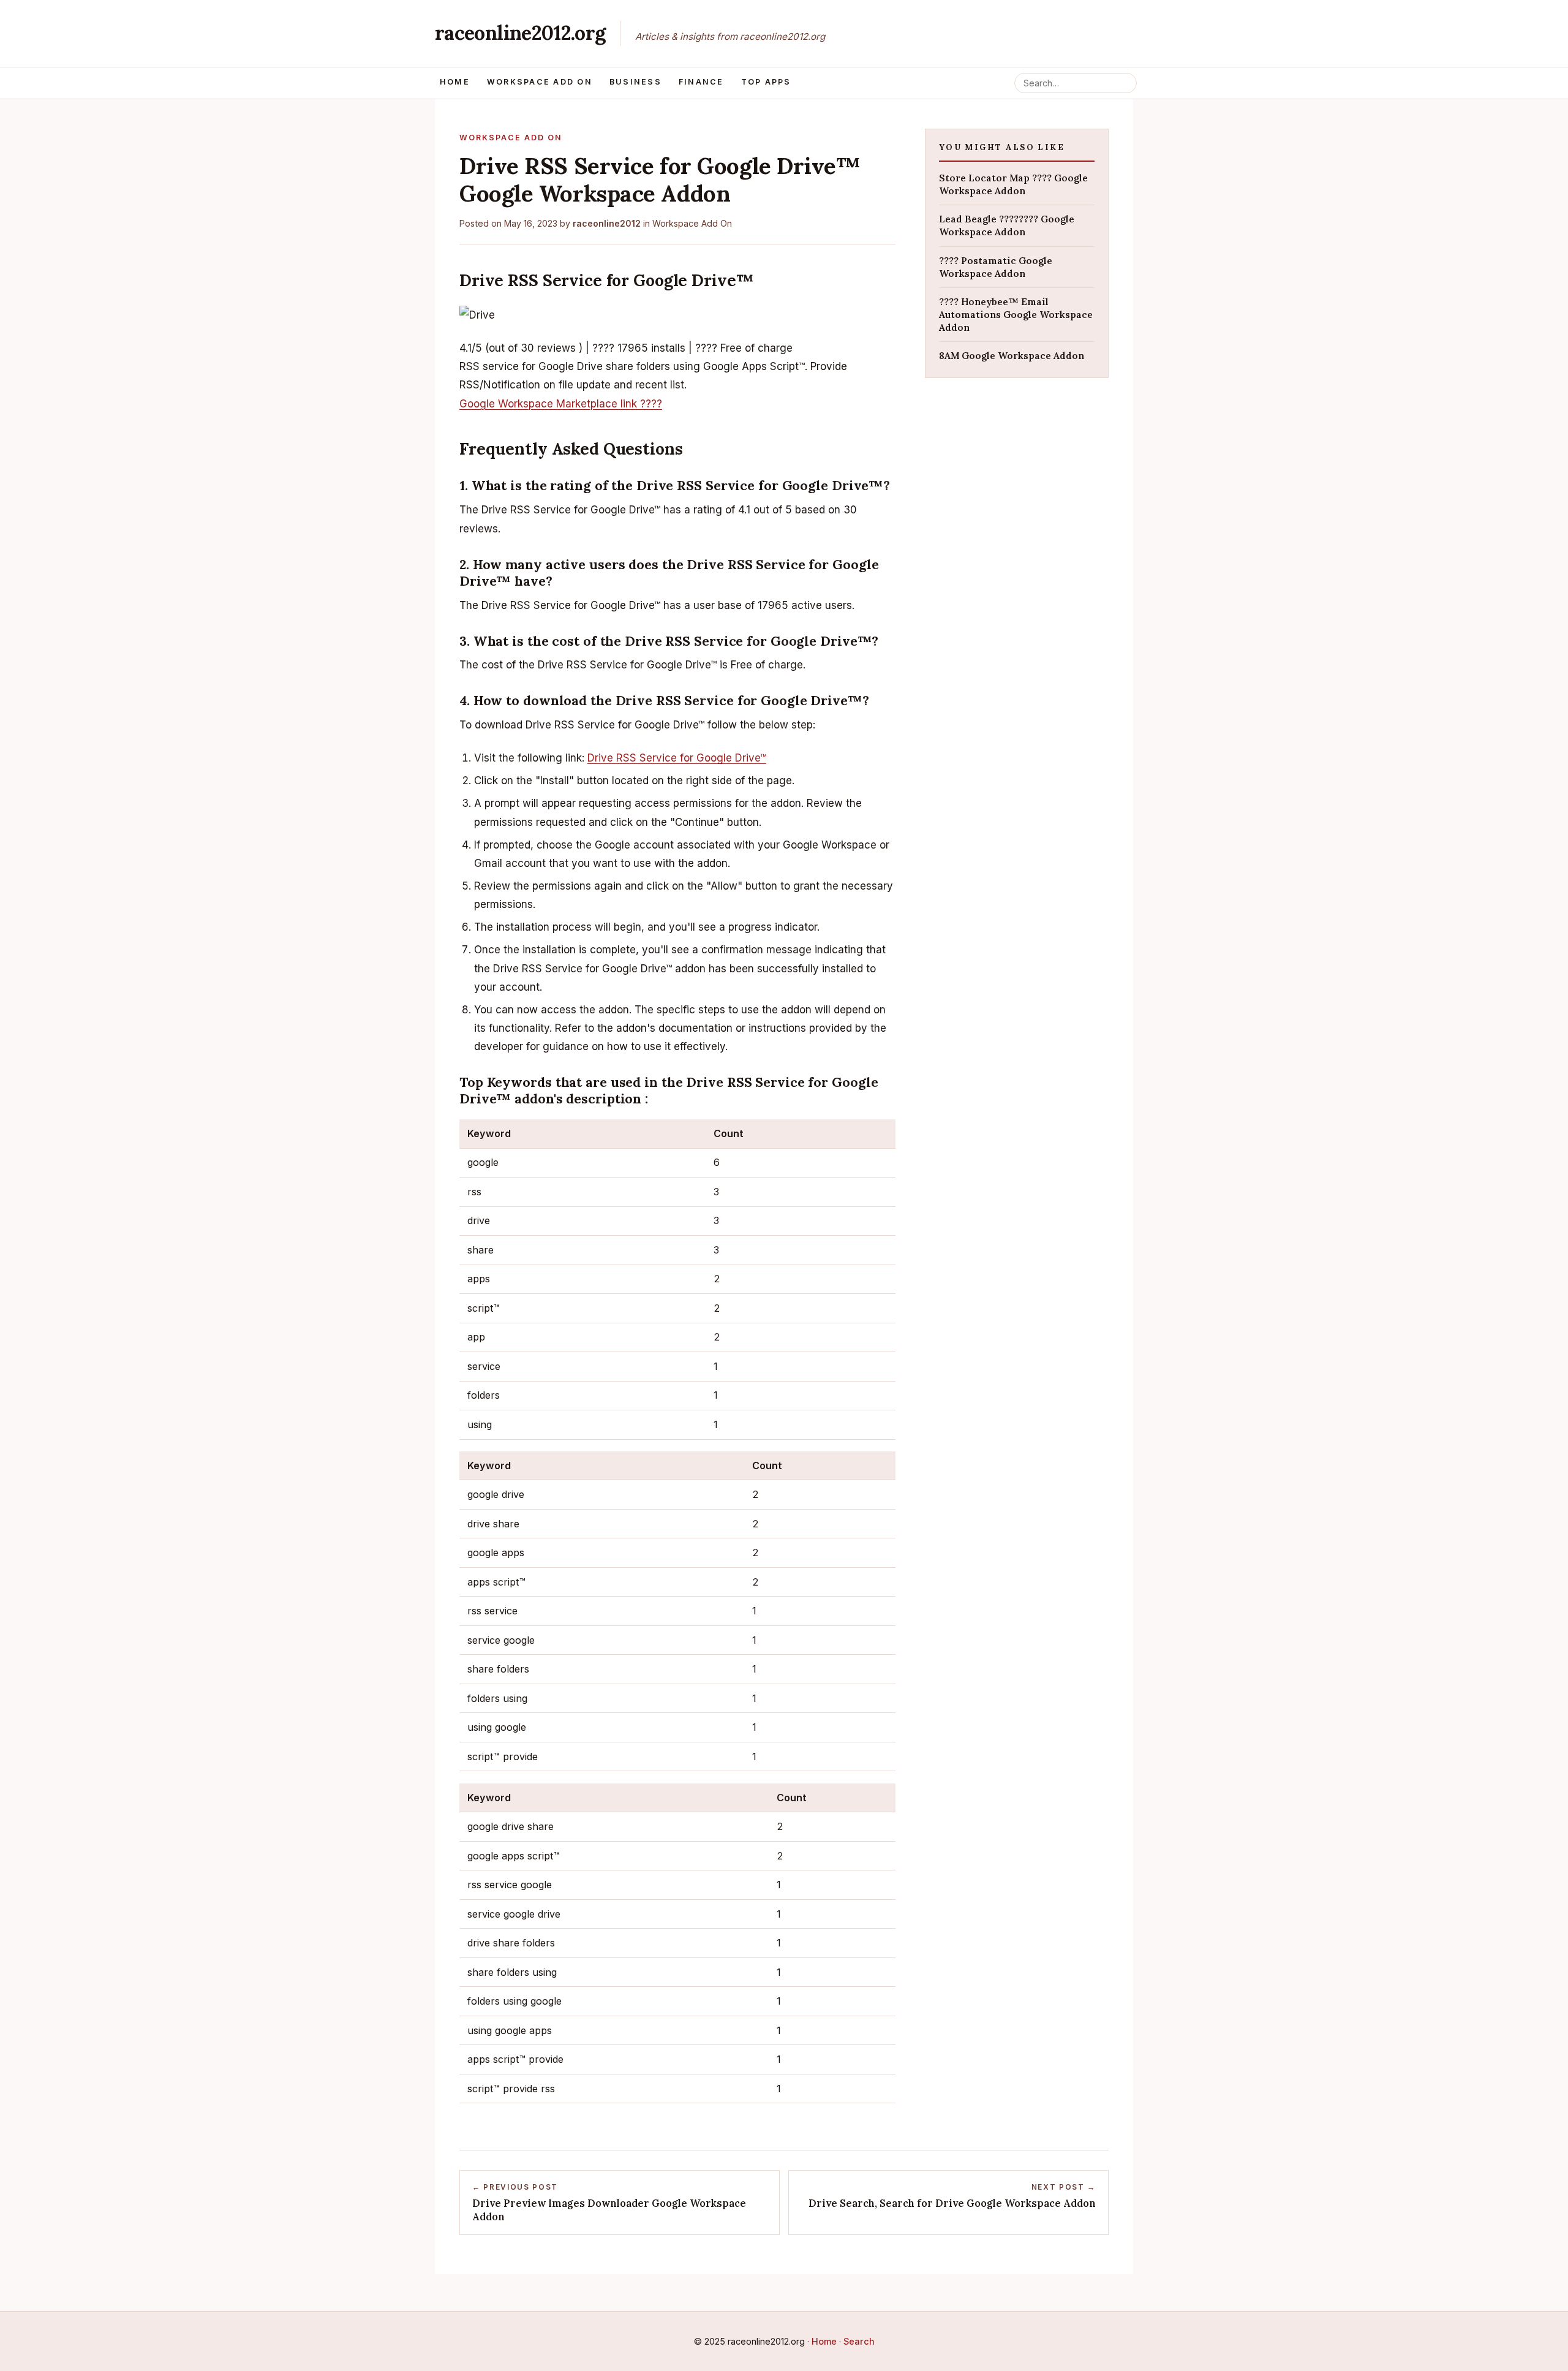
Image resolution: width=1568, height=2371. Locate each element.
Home (455, 82)
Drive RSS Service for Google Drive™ (677, 758)
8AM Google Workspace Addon (1012, 356)
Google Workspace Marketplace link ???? (561, 404)
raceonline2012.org (520, 33)
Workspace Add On (540, 82)
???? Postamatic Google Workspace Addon (996, 267)
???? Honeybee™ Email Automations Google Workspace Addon (1016, 314)
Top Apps (766, 82)
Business (635, 82)
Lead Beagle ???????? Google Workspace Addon (1007, 225)
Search (859, 2341)
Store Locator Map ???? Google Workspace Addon (1013, 184)
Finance (701, 82)
